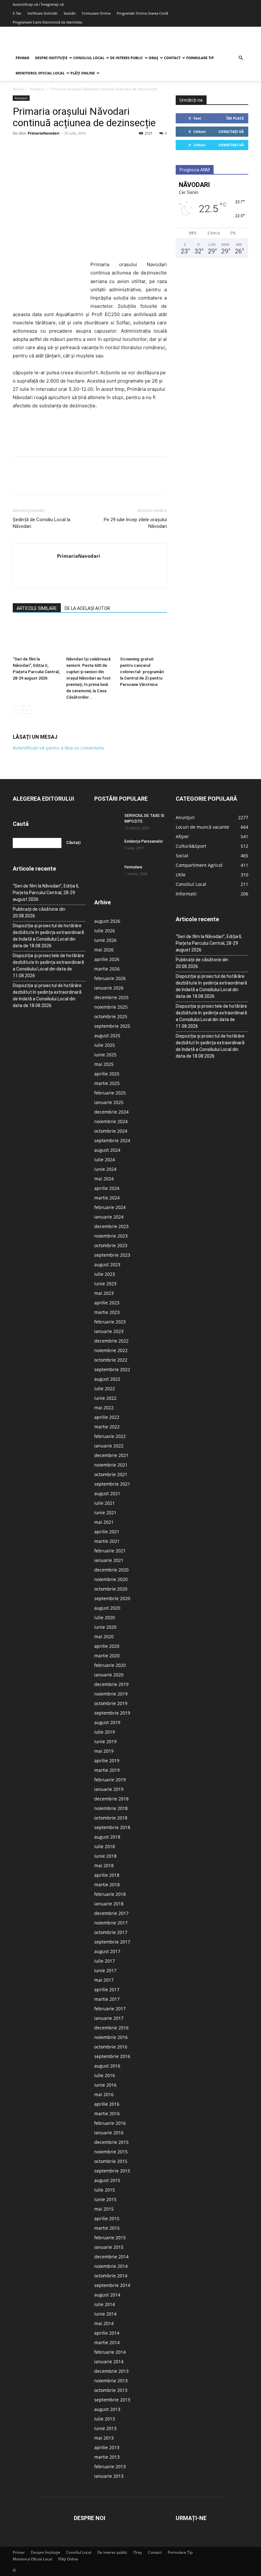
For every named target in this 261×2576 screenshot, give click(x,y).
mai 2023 (104, 1293)
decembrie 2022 (111, 1341)
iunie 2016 (105, 2085)
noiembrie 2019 (111, 1694)
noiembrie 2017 (111, 1923)
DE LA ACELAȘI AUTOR (87, 608)
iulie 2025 (105, 1045)
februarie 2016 (110, 2123)
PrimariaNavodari (43, 133)
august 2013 (107, 2409)
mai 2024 (104, 1179)
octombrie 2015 (111, 2161)
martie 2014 (107, 2342)
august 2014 (107, 2295)
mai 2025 (104, 1064)
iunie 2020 (105, 1627)
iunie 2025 (105, 1055)
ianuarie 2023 (109, 1331)
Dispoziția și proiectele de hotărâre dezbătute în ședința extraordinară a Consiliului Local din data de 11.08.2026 (48, 966)
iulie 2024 (105, 1160)
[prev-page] (17, 710)
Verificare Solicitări (42, 13)
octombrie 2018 (111, 1818)
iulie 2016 (105, 2075)
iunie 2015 (105, 2199)
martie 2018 (107, 1885)
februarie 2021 (110, 1551)
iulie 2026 (105, 931)
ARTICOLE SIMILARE (37, 608)
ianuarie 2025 (109, 1102)
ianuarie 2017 (109, 2018)
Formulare (133, 867)
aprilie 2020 (107, 1646)
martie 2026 (107, 969)
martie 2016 (107, 2113)
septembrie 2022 (112, 1369)
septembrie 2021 (112, 1484)
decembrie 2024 (111, 1112)
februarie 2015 (110, 2238)
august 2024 (107, 1150)
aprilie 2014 (107, 2333)
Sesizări (70, 13)
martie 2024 (107, 1198)
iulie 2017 (105, 1961)
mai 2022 (104, 1408)
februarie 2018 (110, 1894)
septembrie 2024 (112, 1140)
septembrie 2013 (112, 2400)
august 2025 (107, 1036)
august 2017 (107, 1951)
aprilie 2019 (107, 1761)
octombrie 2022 (111, 1360)
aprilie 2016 (107, 2104)
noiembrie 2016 (111, 2037)
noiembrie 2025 (111, 1007)
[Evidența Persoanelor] (107, 847)
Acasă (18, 89)
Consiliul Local (89, 58)
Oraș (153, 58)
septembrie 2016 (112, 2056)
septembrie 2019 (112, 1713)
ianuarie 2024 (109, 1217)
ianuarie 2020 (109, 1675)
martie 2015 (107, 2228)
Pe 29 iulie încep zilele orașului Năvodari (135, 523)
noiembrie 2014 (111, 2266)
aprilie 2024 (107, 1188)
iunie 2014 (105, 2314)
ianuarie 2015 (109, 2247)
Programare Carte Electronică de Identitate (47, 22)
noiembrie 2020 (111, 1579)
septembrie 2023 (112, 1255)
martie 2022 (107, 1427)
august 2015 (107, 2180)
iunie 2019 (105, 1741)
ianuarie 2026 (109, 988)
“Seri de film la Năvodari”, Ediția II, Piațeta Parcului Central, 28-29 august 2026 (46, 893)
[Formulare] (107, 873)
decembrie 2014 (111, 2257)
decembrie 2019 (111, 1684)
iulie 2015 (105, 2190)
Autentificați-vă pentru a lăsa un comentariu (58, 748)
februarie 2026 (110, 978)
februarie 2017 (110, 2009)
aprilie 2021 (107, 1532)
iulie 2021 (105, 1503)
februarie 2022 (110, 1436)
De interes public (127, 58)
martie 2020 (107, 1656)
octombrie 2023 (111, 1245)
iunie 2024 (105, 1169)
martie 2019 (107, 1770)
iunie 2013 (105, 2428)
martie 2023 (107, 1312)
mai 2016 (104, 2094)
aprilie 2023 (107, 1303)
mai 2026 (104, 950)
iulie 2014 (105, 2304)
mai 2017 (104, 1980)
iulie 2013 (105, 2419)
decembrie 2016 (111, 2028)
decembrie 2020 (111, 1570)
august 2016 (107, 2066)
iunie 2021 (105, 1512)
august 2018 (107, 1837)
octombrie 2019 (111, 1703)
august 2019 (107, 1722)
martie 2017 (107, 1999)
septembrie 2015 (112, 2171)
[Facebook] (19, 148)
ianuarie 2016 (109, 2133)
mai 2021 (104, 1522)
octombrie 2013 (111, 2390)
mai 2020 (104, 1637)
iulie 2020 (105, 1617)
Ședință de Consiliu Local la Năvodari (42, 523)
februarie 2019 (110, 1780)
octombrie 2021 (111, 1474)
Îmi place (235, 118)
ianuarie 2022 (109, 1446)
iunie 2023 (105, 1284)
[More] (78, 148)
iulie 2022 (105, 1388)
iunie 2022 (105, 1398)
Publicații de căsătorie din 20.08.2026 (39, 912)
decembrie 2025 (111, 997)
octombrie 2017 (111, 1932)
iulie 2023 (105, 1274)
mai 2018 (104, 1865)
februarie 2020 (110, 1665)
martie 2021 (107, 1541)
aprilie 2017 (107, 1989)
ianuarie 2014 (109, 2362)
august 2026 (107, 921)
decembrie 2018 (111, 1799)
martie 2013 (107, 2457)
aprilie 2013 (107, 2447)
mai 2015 (104, 2209)
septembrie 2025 (112, 1026)
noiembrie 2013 (111, 2381)
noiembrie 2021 (111, 1465)
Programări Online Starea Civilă (142, 13)
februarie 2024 (110, 1207)
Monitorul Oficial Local (40, 73)
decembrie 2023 (111, 1226)
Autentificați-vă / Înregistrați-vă (38, 4)
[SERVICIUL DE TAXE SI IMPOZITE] (107, 822)
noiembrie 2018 (111, 1808)
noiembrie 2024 (111, 1121)
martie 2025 (107, 1083)
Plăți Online (83, 73)
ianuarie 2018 (109, 1904)
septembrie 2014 (112, 2285)
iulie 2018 (105, 1846)
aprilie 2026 (107, 959)
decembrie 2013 (111, 2371)
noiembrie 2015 (111, 2152)
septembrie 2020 (112, 1598)
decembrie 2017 (111, 1913)
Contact (172, 58)
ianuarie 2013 (109, 2476)
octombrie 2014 (111, 2276)
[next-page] (27, 710)
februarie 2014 (110, 2352)
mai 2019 (104, 1751)
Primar (22, 58)
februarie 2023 (110, 1322)
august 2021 (107, 1493)
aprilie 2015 (107, 2218)
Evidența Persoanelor (144, 841)
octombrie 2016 (111, 2047)
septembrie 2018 (112, 1827)
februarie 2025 (110, 1093)
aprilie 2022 (107, 1417)
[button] (241, 58)
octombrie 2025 (111, 1016)
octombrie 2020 (111, 1589)
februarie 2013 (110, 2466)
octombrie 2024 (111, 1131)
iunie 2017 (105, 1970)
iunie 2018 (105, 1856)
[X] (34, 148)
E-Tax (17, 13)
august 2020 (107, 1608)
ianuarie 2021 (109, 1560)
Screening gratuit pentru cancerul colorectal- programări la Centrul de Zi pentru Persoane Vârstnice (142, 672)
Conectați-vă (231, 131)
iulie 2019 (105, 1732)
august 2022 (107, 1379)
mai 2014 (104, 2323)
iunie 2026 (105, 940)
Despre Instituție (51, 58)
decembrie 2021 (111, 1455)
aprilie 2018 (107, 1875)
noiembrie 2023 (111, 1236)
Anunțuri (37, 89)
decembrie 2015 (111, 2142)
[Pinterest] (48, 148)
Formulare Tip (200, 58)
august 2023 (107, 1264)
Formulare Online (96, 13)
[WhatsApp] (63, 148)
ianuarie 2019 (109, 1789)
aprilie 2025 (107, 1074)
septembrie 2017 (112, 1942)
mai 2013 (104, 2438)
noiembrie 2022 (111, 1350)
